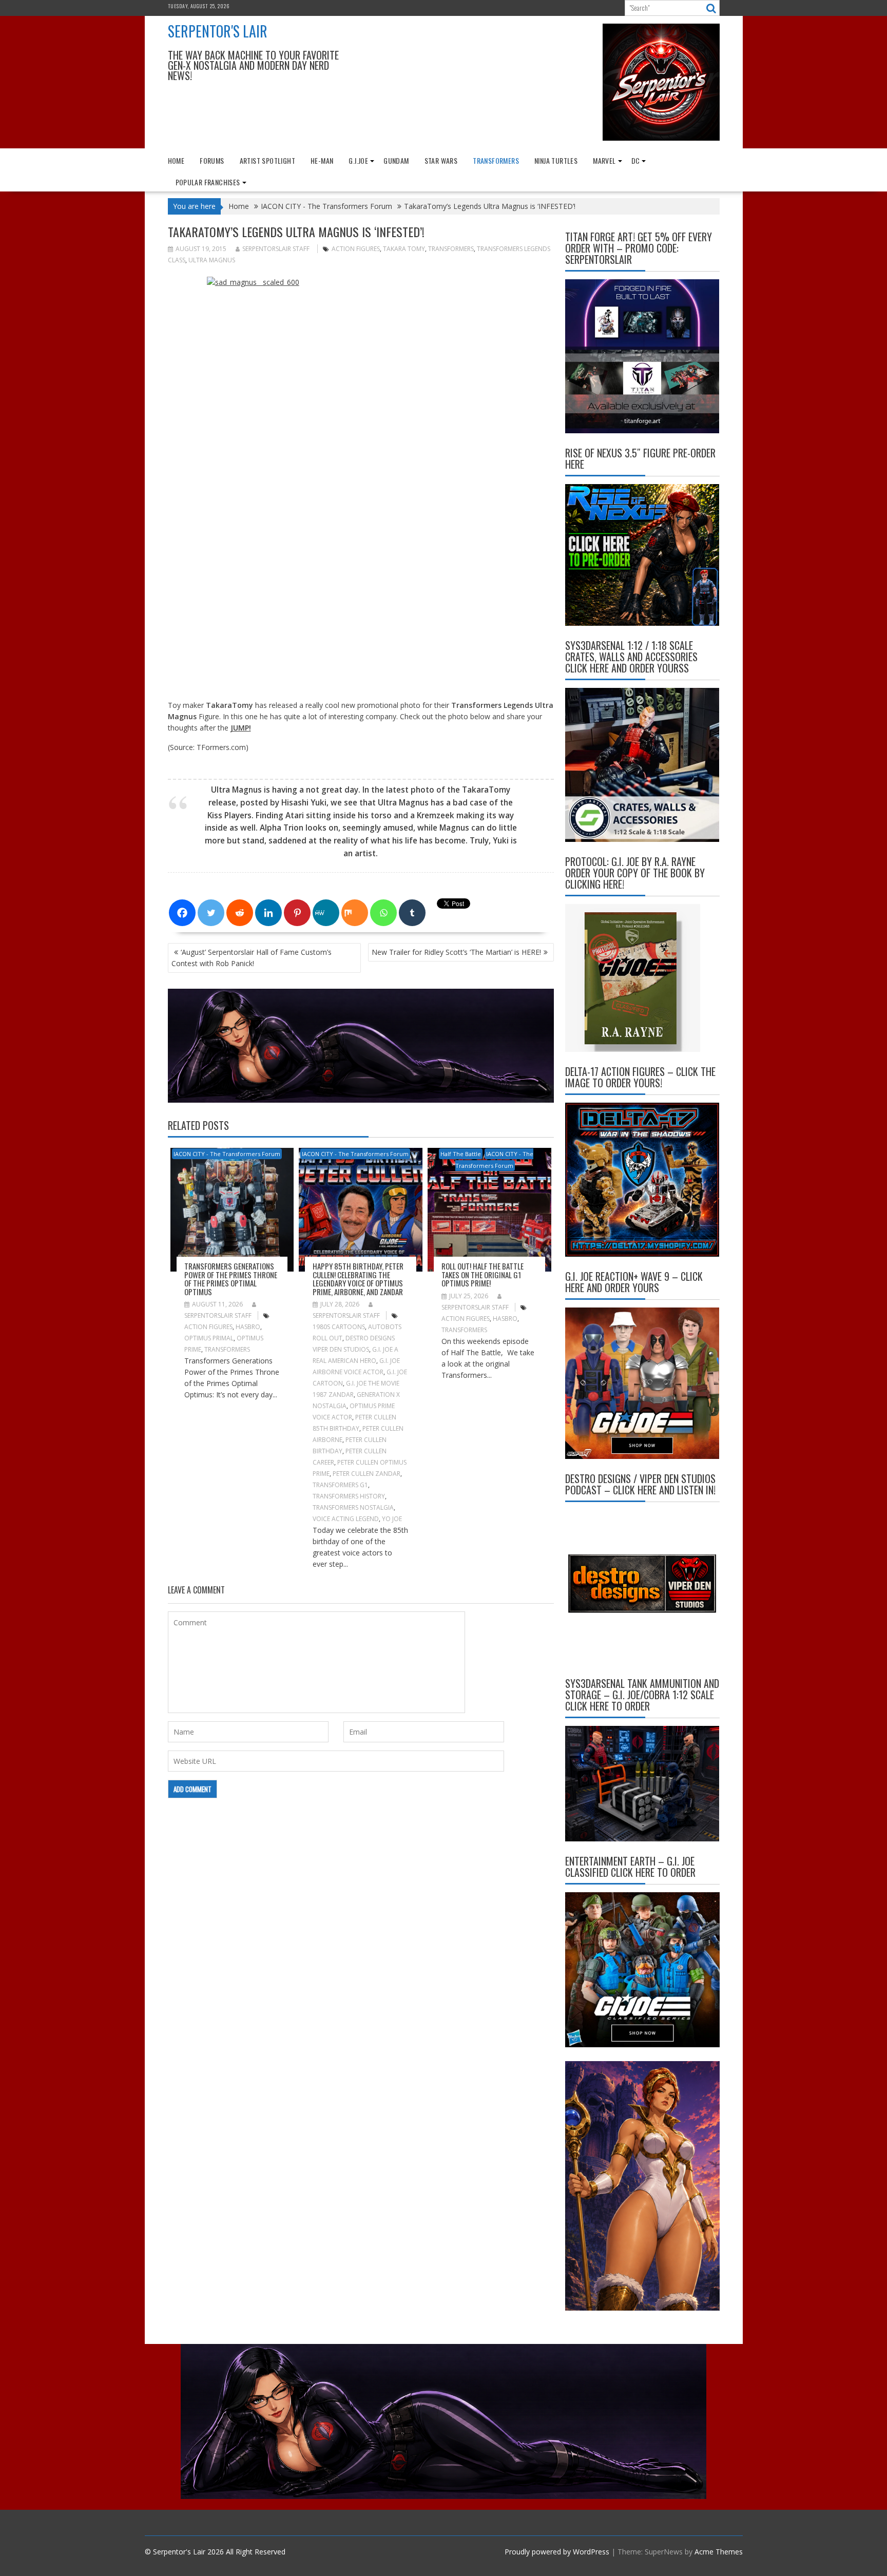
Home (176, 160)
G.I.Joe (358, 160)
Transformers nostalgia (353, 1507)
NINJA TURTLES (556, 160)
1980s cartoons (339, 1327)
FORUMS (212, 160)
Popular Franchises (208, 182)
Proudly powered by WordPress (557, 2552)
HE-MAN (322, 160)
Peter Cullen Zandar (367, 1474)
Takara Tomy (404, 249)
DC (636, 160)
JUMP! (241, 728)
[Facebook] (182, 913)
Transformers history (349, 1496)
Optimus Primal (209, 1338)
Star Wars (441, 160)
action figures (356, 249)
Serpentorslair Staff (276, 249)
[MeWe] (326, 913)
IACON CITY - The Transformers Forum (227, 1154)
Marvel (604, 160)
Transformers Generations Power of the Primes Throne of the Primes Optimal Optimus (231, 1279)
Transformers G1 (340, 1485)
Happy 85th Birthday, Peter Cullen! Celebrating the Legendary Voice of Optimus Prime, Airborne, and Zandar (358, 1279)
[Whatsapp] (383, 913)
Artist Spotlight (267, 160)
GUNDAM (396, 160)
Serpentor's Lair (218, 31)
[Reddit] (240, 913)
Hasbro (248, 1327)
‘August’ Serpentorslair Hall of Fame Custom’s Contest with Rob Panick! (252, 958)
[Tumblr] (412, 913)
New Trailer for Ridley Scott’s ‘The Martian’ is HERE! (456, 952)
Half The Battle (461, 1154)
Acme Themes (719, 2552)
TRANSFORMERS (496, 160)
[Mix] (355, 913)
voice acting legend (346, 1519)
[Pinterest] (297, 913)
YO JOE (392, 1519)
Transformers (451, 249)
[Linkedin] (268, 913)
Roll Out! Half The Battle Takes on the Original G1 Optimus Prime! (483, 1274)
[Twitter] (211, 913)
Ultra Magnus (212, 260)
